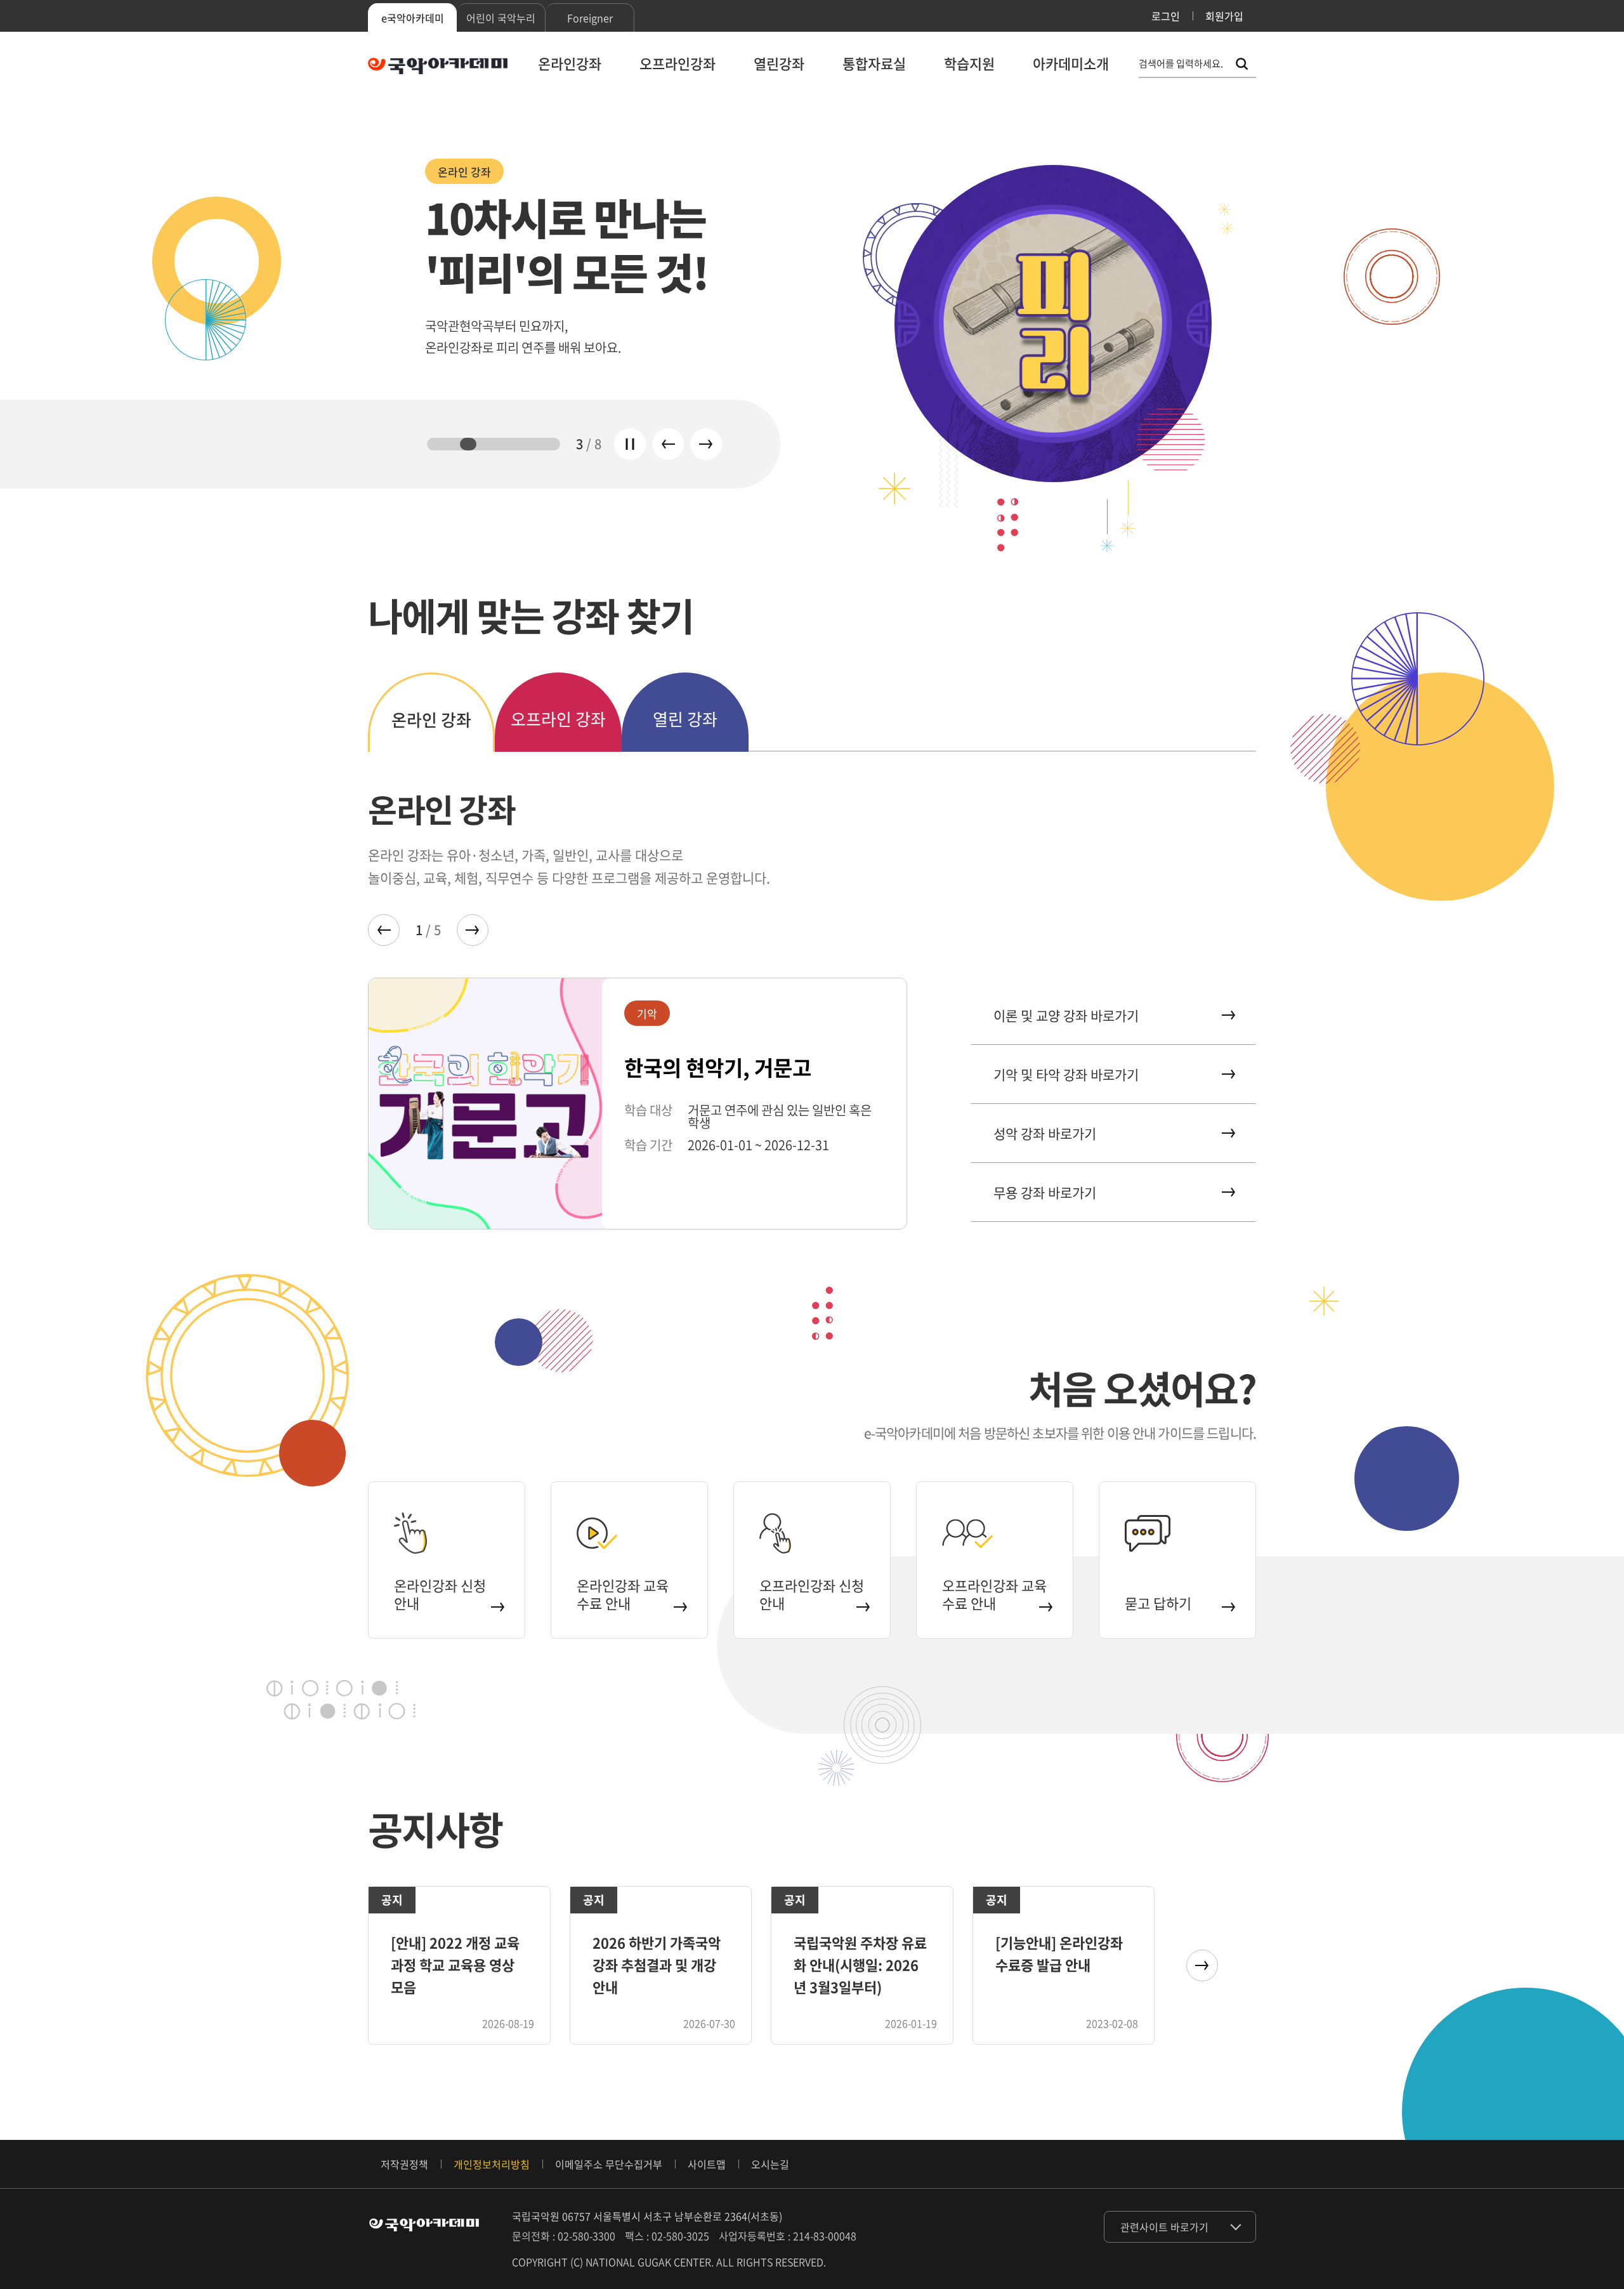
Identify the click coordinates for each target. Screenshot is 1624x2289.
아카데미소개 (1071, 63)
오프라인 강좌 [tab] (558, 719)
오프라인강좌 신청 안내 (812, 1594)
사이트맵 (707, 2164)
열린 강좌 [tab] (685, 719)
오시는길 (770, 2164)
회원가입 (1224, 16)
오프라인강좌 (678, 63)
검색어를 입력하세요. (1181, 64)
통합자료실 (874, 63)
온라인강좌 (570, 63)
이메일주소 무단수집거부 (609, 2164)
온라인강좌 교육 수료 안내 (623, 1594)
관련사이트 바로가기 (1164, 2227)
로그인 (1166, 16)
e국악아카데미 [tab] (413, 18)
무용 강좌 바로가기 (1045, 1192)
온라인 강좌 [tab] (431, 719)
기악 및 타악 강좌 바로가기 (1066, 1074)
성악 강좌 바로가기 (1045, 1133)
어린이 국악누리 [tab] (501, 18)
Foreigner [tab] (590, 18)
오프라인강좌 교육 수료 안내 (994, 1594)
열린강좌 (779, 63)
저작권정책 (404, 2164)
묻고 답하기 (1158, 1603)
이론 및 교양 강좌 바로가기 (1066, 1015)
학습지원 (969, 63)
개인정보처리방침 (492, 2164)
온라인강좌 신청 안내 (440, 1594)
